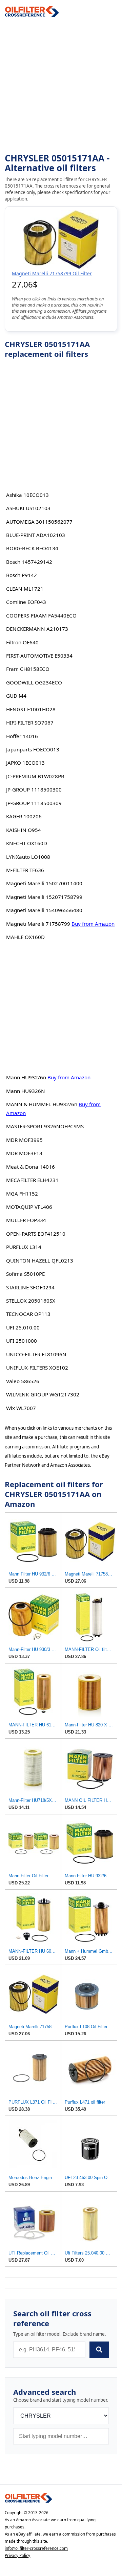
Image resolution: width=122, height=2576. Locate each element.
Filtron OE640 (22, 642)
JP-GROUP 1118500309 (34, 803)
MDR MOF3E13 (24, 1153)
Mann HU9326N (26, 1091)
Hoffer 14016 (22, 736)
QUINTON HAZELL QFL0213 (40, 1260)
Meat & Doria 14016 (30, 1167)
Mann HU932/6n (26, 1077)
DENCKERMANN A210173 (37, 629)
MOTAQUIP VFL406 (29, 1207)
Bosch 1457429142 (29, 562)
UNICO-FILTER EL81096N (36, 1354)
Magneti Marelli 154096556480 (44, 910)
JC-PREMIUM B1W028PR (35, 776)
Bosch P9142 (22, 575)
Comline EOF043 (26, 602)
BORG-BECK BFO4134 (32, 548)
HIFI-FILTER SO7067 (30, 723)
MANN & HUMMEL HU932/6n (42, 1104)
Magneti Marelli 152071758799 (44, 897)
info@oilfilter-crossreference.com (36, 2548)
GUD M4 (16, 696)
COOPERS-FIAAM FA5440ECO (41, 615)
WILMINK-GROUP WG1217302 (43, 1394)
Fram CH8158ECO (28, 669)
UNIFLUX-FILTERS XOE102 (37, 1368)
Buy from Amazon (93, 924)
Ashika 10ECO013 (27, 495)
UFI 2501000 (22, 1341)
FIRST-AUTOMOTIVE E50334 (39, 656)
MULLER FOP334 (26, 1220)
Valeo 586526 (23, 1381)
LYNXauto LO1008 (28, 857)
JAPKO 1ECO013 (25, 763)
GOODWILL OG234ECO (34, 682)
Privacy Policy (17, 2555)
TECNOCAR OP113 (28, 1314)
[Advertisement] (61, 85)
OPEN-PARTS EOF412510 (36, 1234)
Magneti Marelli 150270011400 (44, 883)
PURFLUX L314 (24, 1247)
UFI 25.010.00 (23, 1327)
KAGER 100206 (24, 816)
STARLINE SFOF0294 (30, 1287)
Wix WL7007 (21, 1408)
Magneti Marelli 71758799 (38, 924)
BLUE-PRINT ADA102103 (36, 535)
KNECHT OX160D (27, 843)
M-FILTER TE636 (25, 870)
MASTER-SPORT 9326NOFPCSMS (45, 1126)
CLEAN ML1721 (25, 589)
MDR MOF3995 (24, 1140)
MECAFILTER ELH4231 (32, 1180)
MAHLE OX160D (25, 937)
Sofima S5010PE (25, 1274)
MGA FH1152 (22, 1194)
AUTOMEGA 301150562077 (39, 522)
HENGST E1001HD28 (31, 709)
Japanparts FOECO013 (33, 749)
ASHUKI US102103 (28, 508)
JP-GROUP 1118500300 (34, 789)
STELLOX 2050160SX (31, 1301)
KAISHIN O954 (24, 830)
